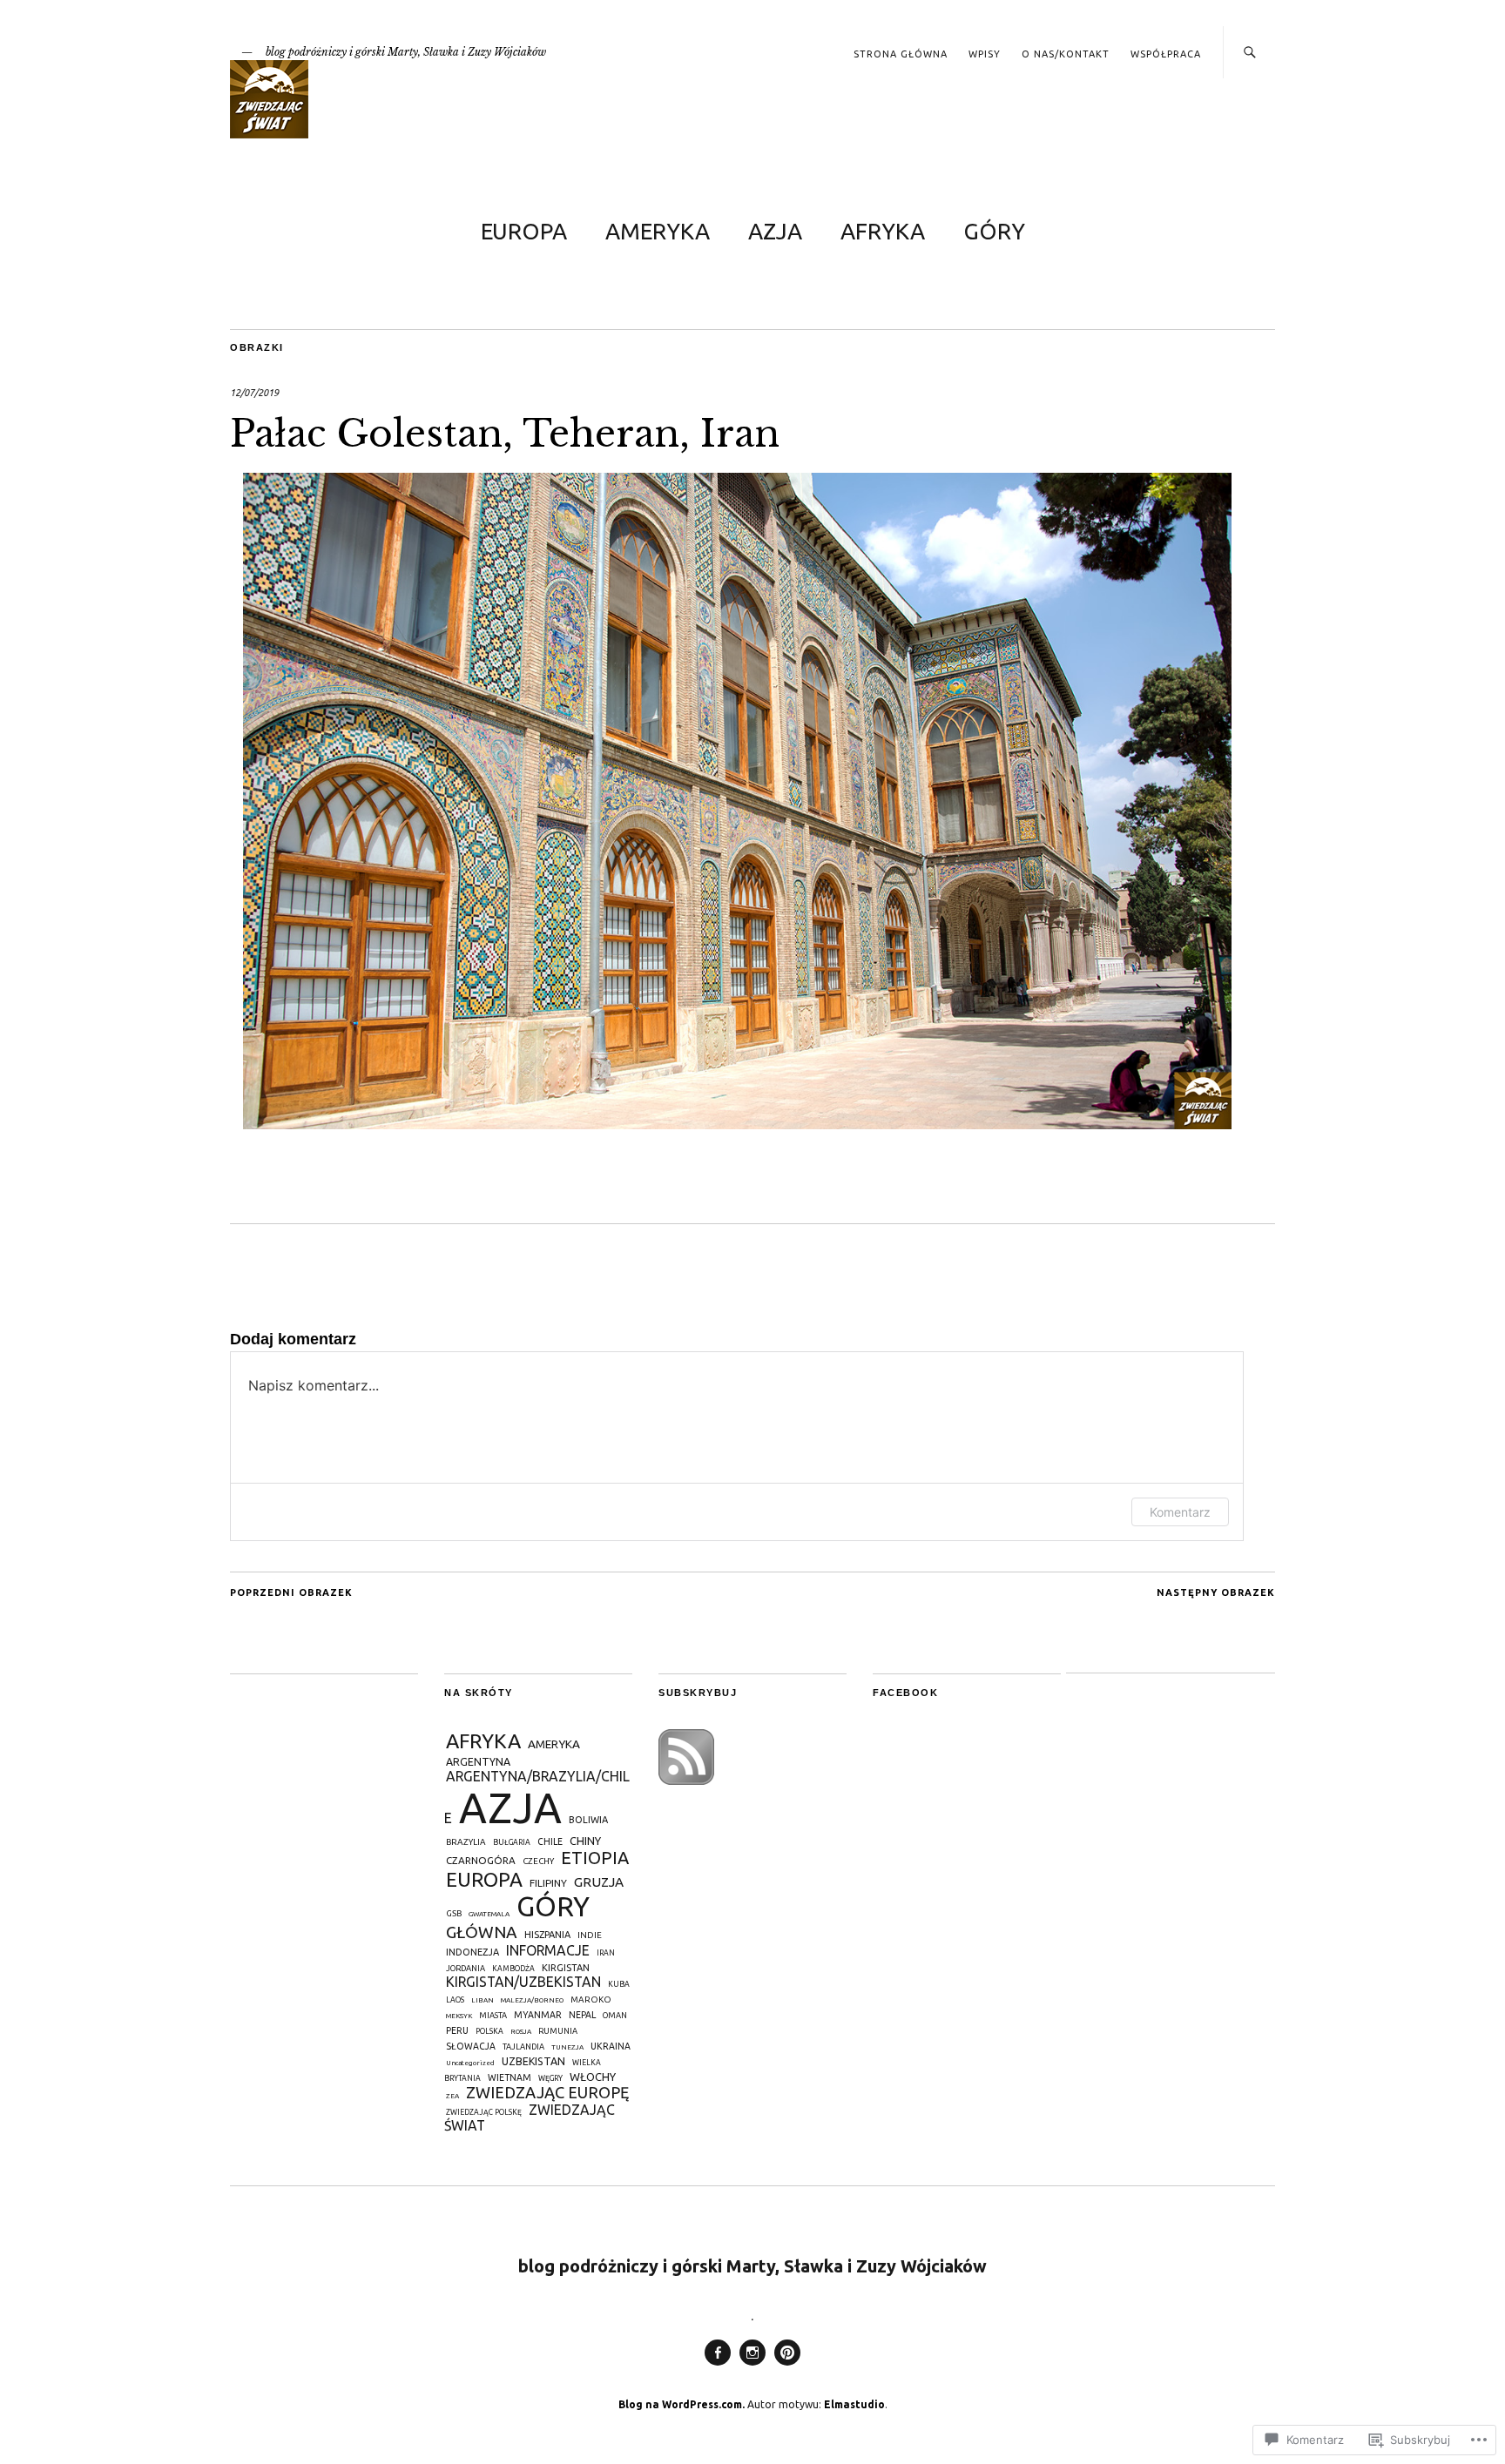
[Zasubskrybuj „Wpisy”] (686, 1780)
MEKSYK (459, 2016)
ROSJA (521, 2032)
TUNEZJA (567, 2047)
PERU (457, 2030)
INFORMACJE (548, 1950)
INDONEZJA (472, 1952)
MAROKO (591, 1999)
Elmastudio (854, 2404)
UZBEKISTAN (533, 2061)
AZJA (775, 231)
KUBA (619, 1984)
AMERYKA (658, 231)
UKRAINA (611, 2046)
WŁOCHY (593, 2077)
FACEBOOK (905, 1693)
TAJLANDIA (523, 2047)
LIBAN (483, 2000)
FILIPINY (548, 1883)
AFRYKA (883, 231)
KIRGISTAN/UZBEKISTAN (523, 1982)
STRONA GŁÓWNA (901, 54)
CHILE (550, 1841)
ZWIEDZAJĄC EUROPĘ (547, 2092)
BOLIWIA (588, 1820)
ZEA (452, 2096)
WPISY (985, 54)
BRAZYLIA (466, 1842)
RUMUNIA (558, 2031)
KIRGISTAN (566, 1968)
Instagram (752, 2365)
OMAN (615, 2015)
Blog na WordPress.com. (682, 2404)
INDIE (590, 1935)
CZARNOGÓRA (481, 1860)
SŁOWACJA (471, 2046)
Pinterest (787, 2365)
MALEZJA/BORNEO (532, 2000)
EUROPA (524, 231)
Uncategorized (470, 2063)
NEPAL (582, 2015)
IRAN (606, 1953)
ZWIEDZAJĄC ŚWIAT (530, 2117)
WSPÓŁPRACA (1166, 54)
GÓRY (994, 231)
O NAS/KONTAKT (1066, 54)
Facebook (718, 2365)
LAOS (455, 2000)
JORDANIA (466, 1968)
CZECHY (538, 1861)
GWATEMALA (489, 1914)
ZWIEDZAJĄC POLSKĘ (484, 2112)
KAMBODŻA (513, 1969)
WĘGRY (550, 2078)
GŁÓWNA (482, 1932)
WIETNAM (510, 2077)
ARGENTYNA (478, 1762)
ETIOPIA (595, 1858)
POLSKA (489, 2031)
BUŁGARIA (512, 1842)
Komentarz (1180, 1512)
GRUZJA (599, 1882)
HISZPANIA (547, 1935)
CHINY (585, 1841)
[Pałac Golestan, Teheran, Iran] (737, 1124)
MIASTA (493, 2015)
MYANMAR (538, 2015)
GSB (454, 1913)
